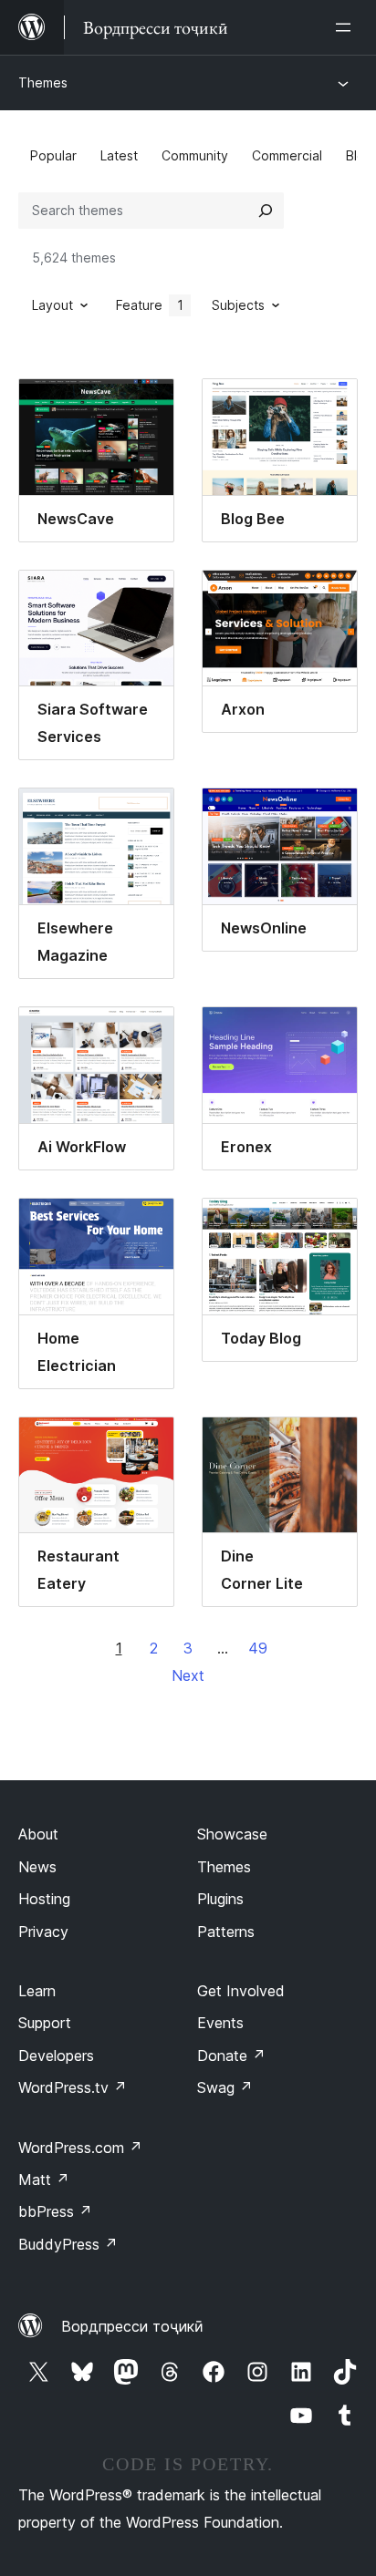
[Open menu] (347, 27)
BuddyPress (68, 2244)
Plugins (220, 1899)
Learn (37, 1991)
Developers (56, 2056)
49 (258, 1648)
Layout (52, 305)
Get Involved (241, 1991)
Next (188, 1675)
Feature (150, 305)
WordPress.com (80, 2148)
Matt (44, 2179)
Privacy (43, 1932)
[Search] (266, 211)
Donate (231, 2056)
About (38, 1834)
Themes (43, 82)
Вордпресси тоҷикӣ (132, 2326)
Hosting (44, 1899)
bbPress (55, 2211)
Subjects (238, 305)
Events (220, 2023)
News (37, 1867)
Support (45, 2023)
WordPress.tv (73, 2087)
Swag (225, 2087)
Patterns (226, 1932)
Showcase (232, 1834)
